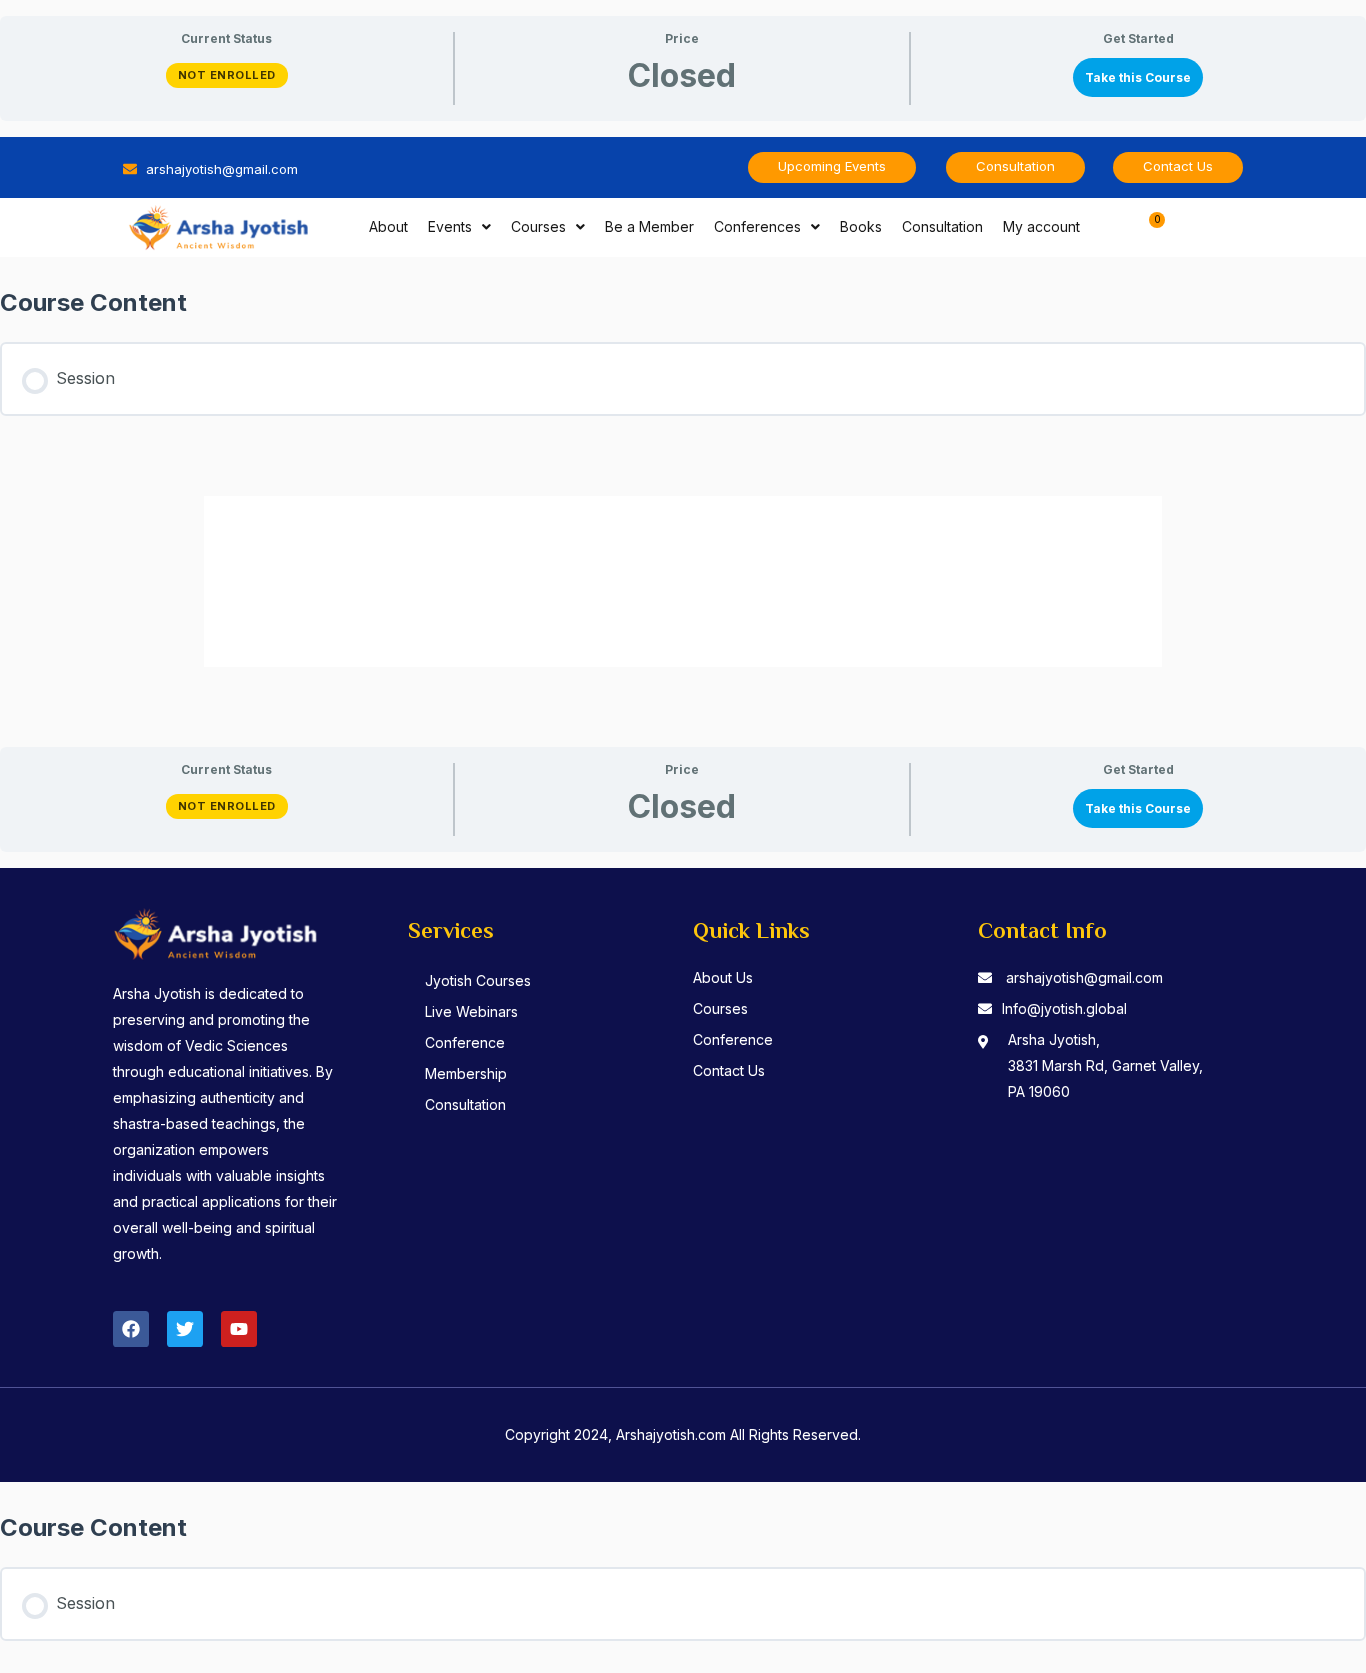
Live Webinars (471, 1011)
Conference (465, 1042)
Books (861, 226)
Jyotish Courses (478, 980)
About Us (723, 977)
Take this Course (1138, 77)
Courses (538, 226)
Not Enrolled (227, 75)
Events (450, 226)
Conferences (757, 226)
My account (1041, 226)
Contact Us (729, 1070)
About (388, 226)
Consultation (942, 226)
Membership (466, 1073)
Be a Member (649, 226)
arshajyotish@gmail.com (1084, 977)
